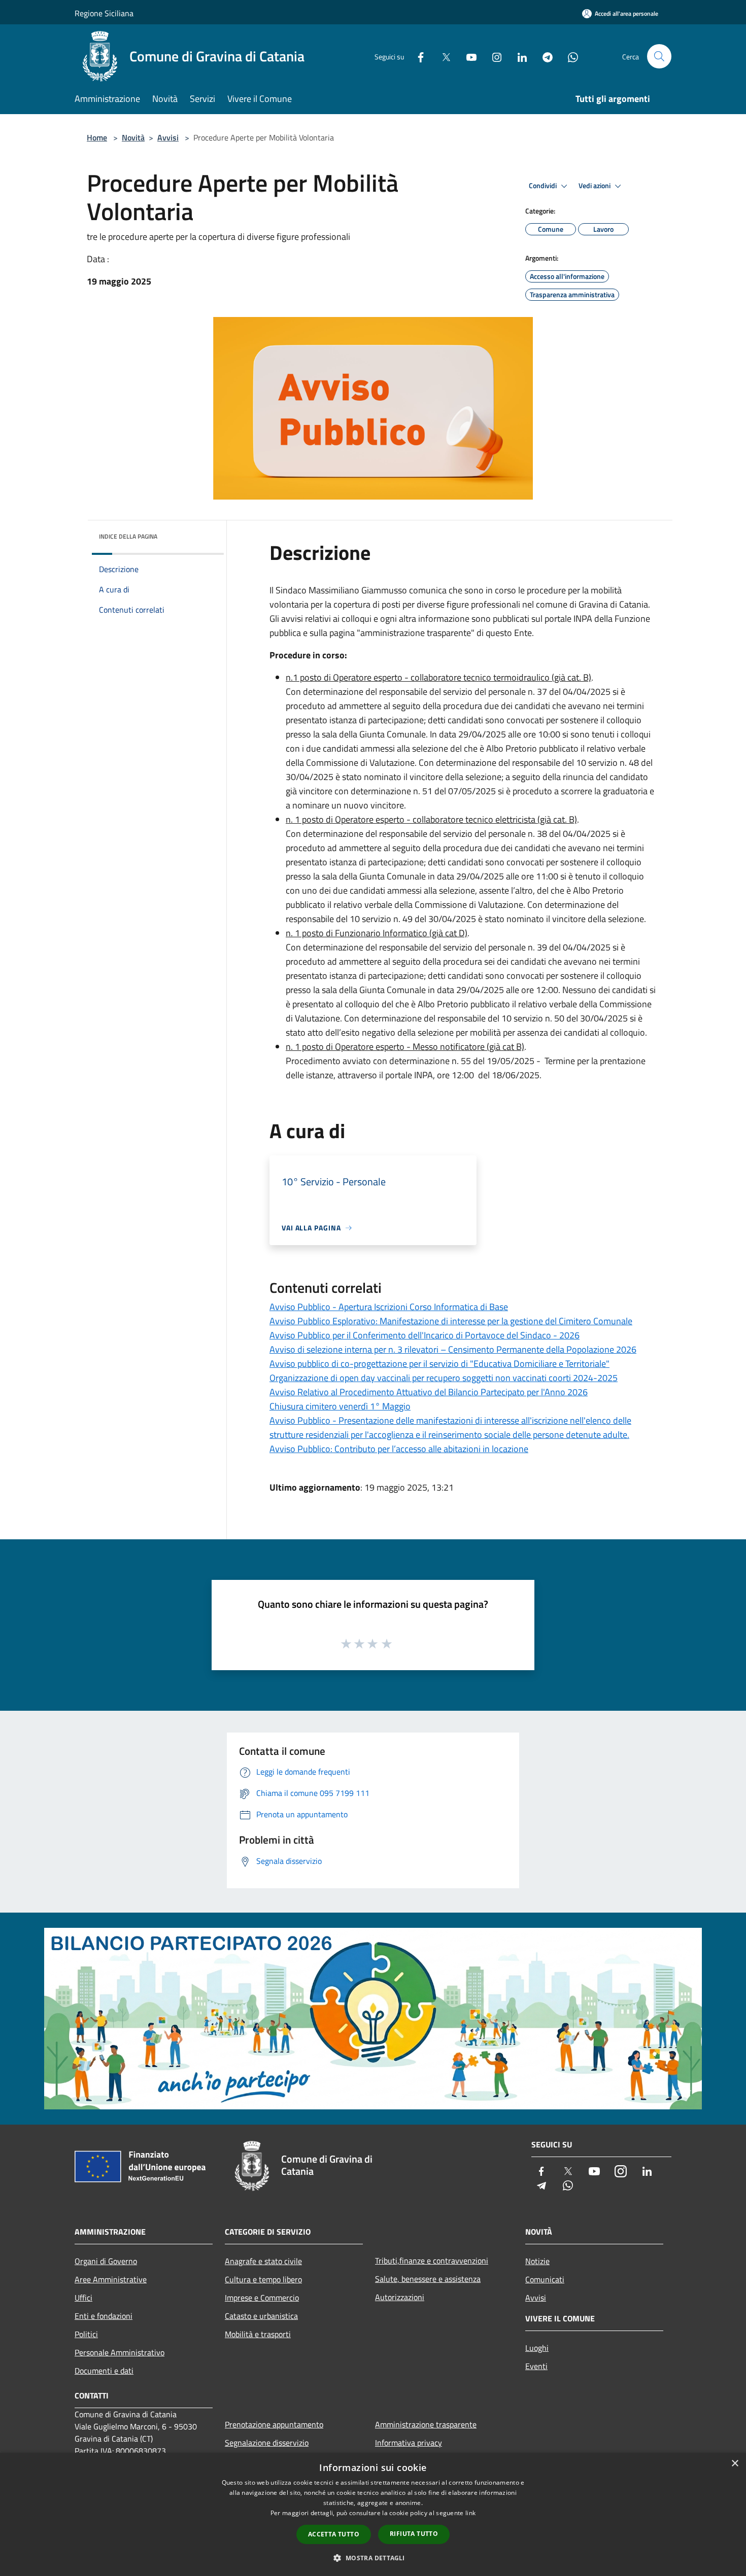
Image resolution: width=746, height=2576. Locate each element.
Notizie (537, 2261)
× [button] (735, 2464)
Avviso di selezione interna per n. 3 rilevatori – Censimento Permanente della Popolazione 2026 (453, 1349)
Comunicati (545, 2279)
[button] (373, 2558)
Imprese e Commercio (262, 2298)
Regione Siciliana (104, 13)
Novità (133, 137)
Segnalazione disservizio (267, 2443)
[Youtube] (467, 56)
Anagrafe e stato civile (263, 2261)
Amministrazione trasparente (426, 2424)
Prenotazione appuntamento (274, 2424)
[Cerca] (659, 56)
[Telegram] (544, 56)
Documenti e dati (104, 2371)
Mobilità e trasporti (258, 2334)
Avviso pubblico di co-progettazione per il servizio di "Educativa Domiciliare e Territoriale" (439, 1364)
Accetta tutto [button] (334, 2534)
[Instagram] (493, 56)
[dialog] (373, 2514)
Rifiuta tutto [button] (414, 2534)
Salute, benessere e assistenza (428, 2279)
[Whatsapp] (569, 56)
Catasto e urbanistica (261, 2316)
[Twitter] (442, 56)
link (470, 2513)
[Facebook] (417, 56)
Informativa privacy (409, 2443)
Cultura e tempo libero (263, 2279)
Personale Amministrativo (120, 2352)
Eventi (536, 2366)
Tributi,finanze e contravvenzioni (432, 2261)
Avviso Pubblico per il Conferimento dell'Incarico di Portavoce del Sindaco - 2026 (425, 1335)
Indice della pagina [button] (128, 536)
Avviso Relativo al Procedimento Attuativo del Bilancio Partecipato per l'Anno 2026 (429, 1392)
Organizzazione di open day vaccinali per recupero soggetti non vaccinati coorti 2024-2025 (444, 1378)
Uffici (83, 2298)
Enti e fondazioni (104, 2316)
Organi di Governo (106, 2261)
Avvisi (168, 137)
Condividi (544, 186)
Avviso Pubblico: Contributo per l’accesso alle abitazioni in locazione (399, 1449)
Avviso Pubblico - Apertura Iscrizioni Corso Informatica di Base (389, 1307)
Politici (86, 2334)
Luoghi (537, 2348)
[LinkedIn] (518, 56)
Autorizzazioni (400, 2297)
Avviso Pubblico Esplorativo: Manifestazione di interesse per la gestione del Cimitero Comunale (451, 1321)
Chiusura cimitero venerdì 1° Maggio (340, 1406)
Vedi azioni (595, 186)
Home (97, 137)
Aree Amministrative (111, 2279)
